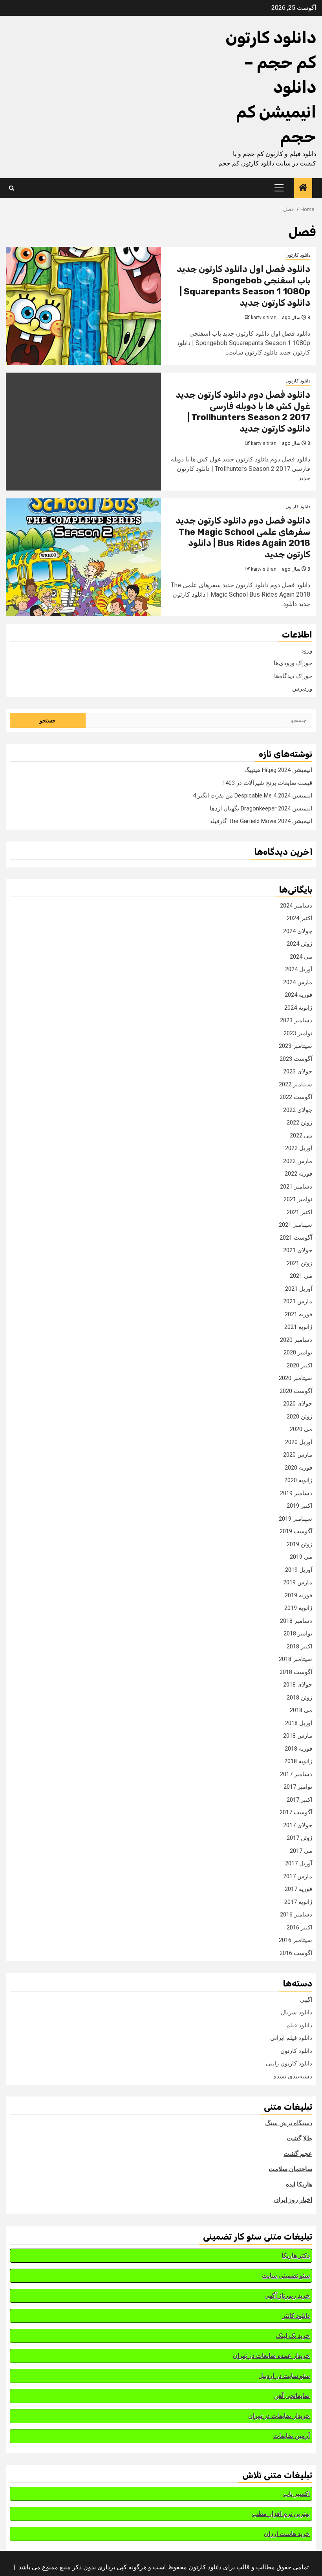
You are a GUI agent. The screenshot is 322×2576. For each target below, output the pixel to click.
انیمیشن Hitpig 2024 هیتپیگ (278, 770)
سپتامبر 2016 (295, 1940)
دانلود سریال (296, 2012)
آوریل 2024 (299, 969)
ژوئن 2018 (299, 1698)
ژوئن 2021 (299, 1263)
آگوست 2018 (296, 1672)
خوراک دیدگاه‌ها (293, 676)
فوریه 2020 (298, 1468)
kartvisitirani (264, 318)
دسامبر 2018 (296, 1621)
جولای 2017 (298, 1825)
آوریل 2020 (299, 1442)
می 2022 (301, 1135)
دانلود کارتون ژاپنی (289, 2063)
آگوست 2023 (296, 1059)
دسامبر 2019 (296, 1493)
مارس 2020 (298, 1455)
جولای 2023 (298, 1071)
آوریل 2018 (299, 1723)
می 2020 (301, 1429)
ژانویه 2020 (298, 1480)
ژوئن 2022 (299, 1123)
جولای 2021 (298, 1250)
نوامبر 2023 (298, 1033)
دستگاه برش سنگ (289, 2123)
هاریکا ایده (299, 2184)
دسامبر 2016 (296, 1915)
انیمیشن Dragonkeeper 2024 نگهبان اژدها (261, 808)
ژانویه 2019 (298, 1608)
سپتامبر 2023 (295, 1046)
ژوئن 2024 (299, 944)
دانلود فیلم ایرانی (291, 2038)
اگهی (306, 2000)
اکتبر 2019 (299, 1506)
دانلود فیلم (299, 2025)
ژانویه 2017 (298, 1902)
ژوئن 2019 (299, 1544)
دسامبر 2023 (296, 1020)
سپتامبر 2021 (295, 1225)
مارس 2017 (298, 1876)
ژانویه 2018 (298, 1761)
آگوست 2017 (296, 1812)
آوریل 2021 (299, 1289)
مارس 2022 (298, 1161)
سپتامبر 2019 (295, 1519)
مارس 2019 (298, 1582)
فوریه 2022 (298, 1174)
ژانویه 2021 (298, 1327)
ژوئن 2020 (299, 1417)
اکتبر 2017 (299, 1800)
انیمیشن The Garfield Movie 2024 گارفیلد (261, 821)
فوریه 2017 (298, 1889)
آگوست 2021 (296, 1238)
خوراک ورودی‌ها (293, 663)
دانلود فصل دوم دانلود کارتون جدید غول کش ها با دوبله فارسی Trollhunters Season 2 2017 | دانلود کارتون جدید (243, 412)
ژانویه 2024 (298, 1008)
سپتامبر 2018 (295, 1659)
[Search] (12, 188)
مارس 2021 (298, 1301)
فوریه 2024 (298, 995)
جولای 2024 (298, 931)
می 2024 (301, 957)
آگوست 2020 (296, 1391)
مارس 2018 (298, 1736)
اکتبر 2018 (299, 1646)
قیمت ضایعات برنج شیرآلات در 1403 (267, 783)
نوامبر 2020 (298, 1352)
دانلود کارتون (298, 255)
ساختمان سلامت (290, 2169)
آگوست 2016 (296, 1953)
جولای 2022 (298, 1110)
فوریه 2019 (298, 1595)
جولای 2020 (298, 1404)
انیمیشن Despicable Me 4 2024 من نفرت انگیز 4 (252, 796)
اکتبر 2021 (299, 1212)
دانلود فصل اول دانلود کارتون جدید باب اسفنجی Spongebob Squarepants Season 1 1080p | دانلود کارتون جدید (243, 286)
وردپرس (302, 689)
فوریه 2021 (298, 1314)
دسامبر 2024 (296, 906)
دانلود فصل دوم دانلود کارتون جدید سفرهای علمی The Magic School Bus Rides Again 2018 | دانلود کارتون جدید (243, 537)
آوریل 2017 (299, 1863)
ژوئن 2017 (299, 1838)
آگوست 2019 (296, 1531)
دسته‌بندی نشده (293, 2076)
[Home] (303, 188)
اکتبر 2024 (299, 918)
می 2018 (301, 1710)
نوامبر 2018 (298, 1633)
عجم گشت (298, 2154)
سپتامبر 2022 (295, 1084)
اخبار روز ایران (293, 2200)
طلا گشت (299, 2138)
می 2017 (301, 1851)
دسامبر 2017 (296, 1774)
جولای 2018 (298, 1685)
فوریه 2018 (298, 1749)
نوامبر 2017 (298, 1787)
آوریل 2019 (299, 1570)
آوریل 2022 (299, 1148)
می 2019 (301, 1557)
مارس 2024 (298, 982)
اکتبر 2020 (299, 1365)
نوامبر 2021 (298, 1199)
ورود (307, 650)
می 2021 (301, 1276)
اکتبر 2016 (299, 1927)
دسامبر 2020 (296, 1340)
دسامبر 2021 (296, 1187)
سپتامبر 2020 (295, 1378)
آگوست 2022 (296, 1097)
